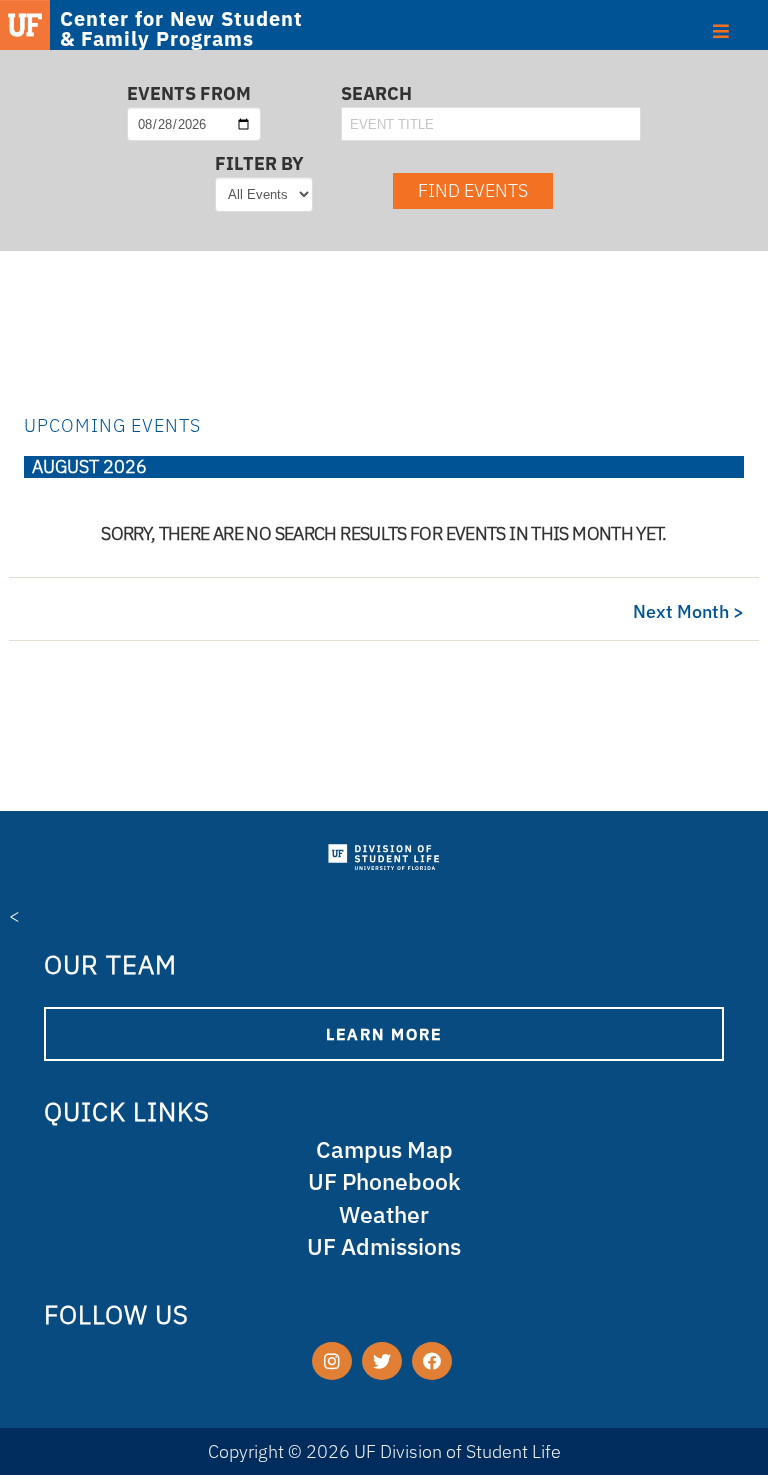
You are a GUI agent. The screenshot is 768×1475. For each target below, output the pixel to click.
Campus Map (384, 1149)
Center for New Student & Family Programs (181, 29)
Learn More (384, 1034)
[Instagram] (332, 1361)
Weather (384, 1214)
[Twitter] (382, 1361)
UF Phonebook (384, 1181)
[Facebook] (432, 1361)
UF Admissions (384, 1246)
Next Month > (688, 611)
